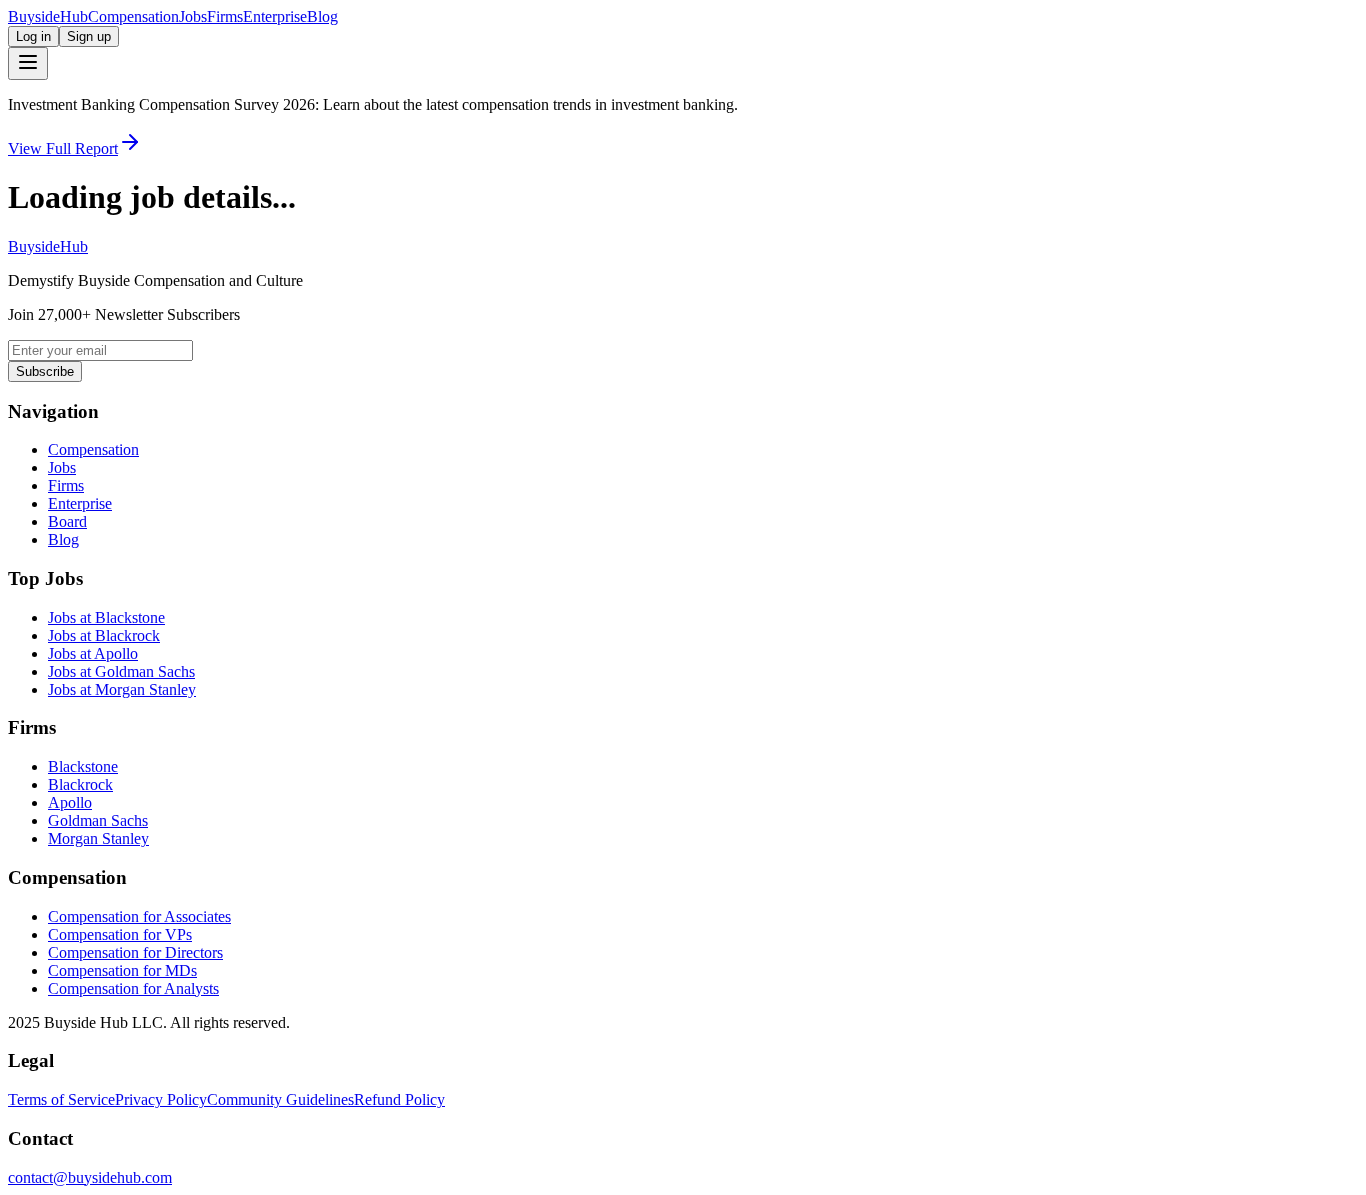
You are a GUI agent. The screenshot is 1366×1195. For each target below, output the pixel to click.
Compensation (133, 16)
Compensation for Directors (135, 952)
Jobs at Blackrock (104, 635)
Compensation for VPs (120, 934)
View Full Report (63, 148)
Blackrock (80, 784)
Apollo (70, 802)
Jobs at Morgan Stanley (122, 689)
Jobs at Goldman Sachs (121, 671)
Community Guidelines (280, 1099)
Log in (33, 36)
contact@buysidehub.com (90, 1177)
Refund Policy (399, 1099)
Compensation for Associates (139, 916)
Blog (322, 16)
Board (67, 521)
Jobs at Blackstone (106, 617)
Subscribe (45, 371)
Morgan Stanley (98, 838)
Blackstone (83, 766)
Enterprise (275, 16)
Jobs (193, 16)
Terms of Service (61, 1099)
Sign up (89, 36)
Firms (225, 16)
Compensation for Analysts (133, 988)
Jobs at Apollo (93, 653)
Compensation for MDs (122, 970)
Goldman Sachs (98, 820)
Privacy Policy (161, 1099)
